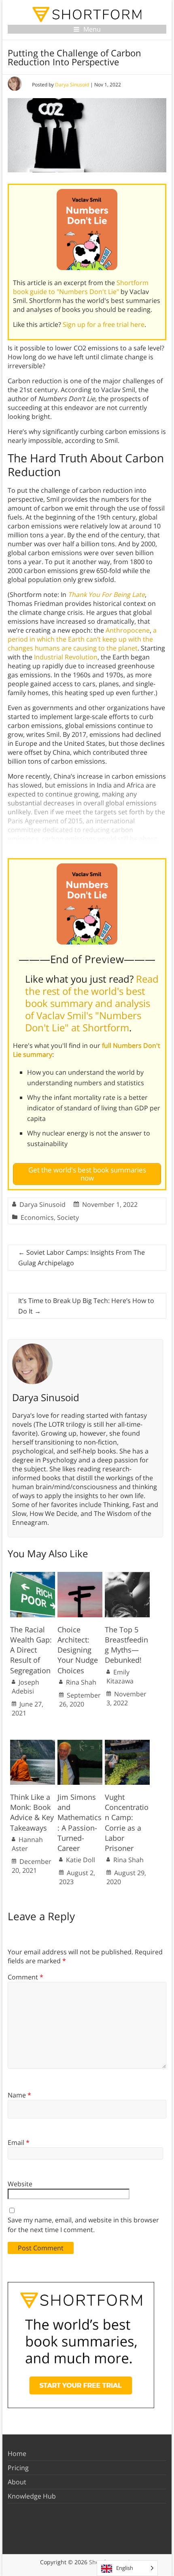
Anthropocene (128, 630)
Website (20, 2184)
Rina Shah (81, 1682)
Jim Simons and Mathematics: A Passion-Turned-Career (80, 1823)
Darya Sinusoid (72, 85)
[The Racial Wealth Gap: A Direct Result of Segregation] (33, 1576)
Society (68, 1217)
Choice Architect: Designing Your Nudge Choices (78, 1650)
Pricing (18, 2468)
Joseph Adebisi (25, 1687)
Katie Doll (81, 1860)
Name (19, 2095)
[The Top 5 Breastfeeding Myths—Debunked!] (127, 1576)
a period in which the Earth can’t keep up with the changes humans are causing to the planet (82, 639)
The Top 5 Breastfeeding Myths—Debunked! (126, 1645)
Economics (37, 1217)
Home (17, 2454)
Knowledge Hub (32, 2496)
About (17, 2482)
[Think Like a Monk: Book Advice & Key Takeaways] (33, 1744)
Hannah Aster (27, 1844)
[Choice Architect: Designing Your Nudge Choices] (80, 1576)
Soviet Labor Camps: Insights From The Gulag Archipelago (82, 1258)
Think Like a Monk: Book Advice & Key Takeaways (32, 1812)
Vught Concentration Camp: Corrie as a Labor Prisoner (127, 1823)
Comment (25, 1977)
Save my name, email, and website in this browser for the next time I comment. (83, 2225)
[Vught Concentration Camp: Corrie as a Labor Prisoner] (127, 1744)
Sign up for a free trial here (104, 324)
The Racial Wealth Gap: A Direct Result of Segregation (31, 1650)
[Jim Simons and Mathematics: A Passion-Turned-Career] (80, 1744)
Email (19, 2142)
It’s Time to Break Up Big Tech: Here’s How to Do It (86, 1306)
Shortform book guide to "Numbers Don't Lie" (81, 287)
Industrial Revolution (66, 657)
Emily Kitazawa (120, 1677)
